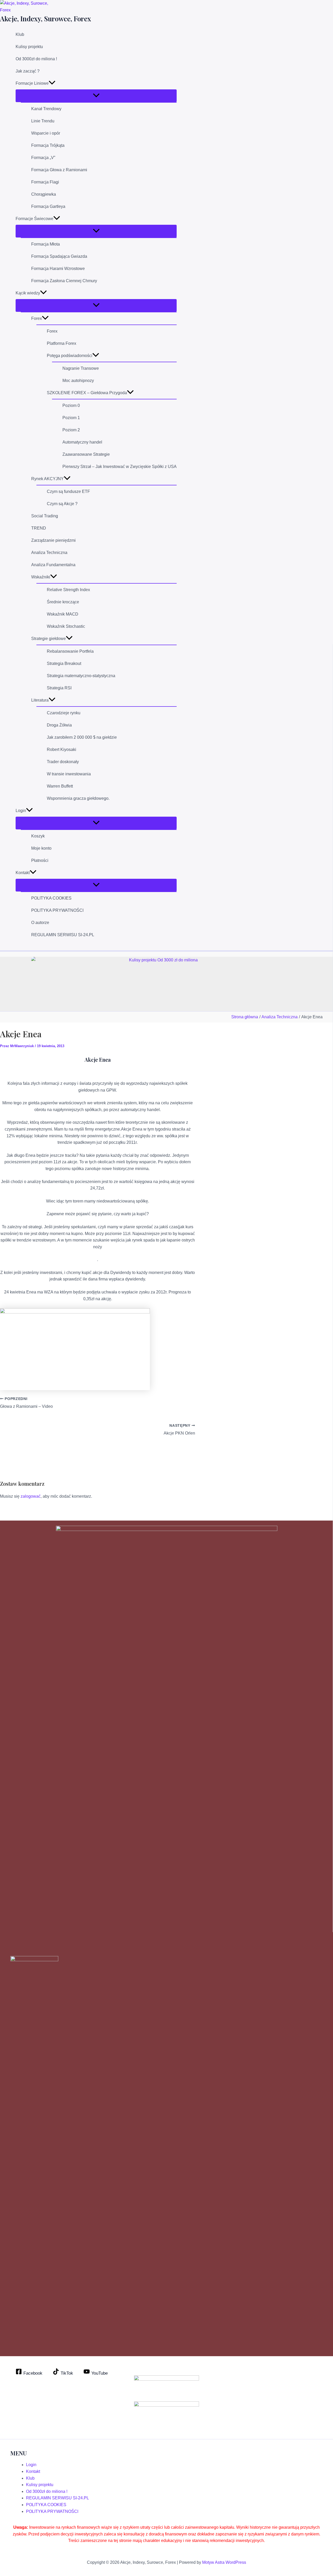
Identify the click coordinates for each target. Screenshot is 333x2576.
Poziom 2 (71, 430)
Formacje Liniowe (32, 83)
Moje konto (41, 848)
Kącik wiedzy (28, 293)
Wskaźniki (41, 577)
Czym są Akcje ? (62, 504)
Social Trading (45, 516)
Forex (37, 318)
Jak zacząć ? (28, 71)
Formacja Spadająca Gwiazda (59, 256)
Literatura (40, 700)
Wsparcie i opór (46, 133)
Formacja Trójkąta (48, 145)
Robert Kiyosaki (62, 749)
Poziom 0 (71, 405)
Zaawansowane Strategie (86, 454)
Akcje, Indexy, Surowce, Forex (46, 19)
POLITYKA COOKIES (51, 898)
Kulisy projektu (29, 47)
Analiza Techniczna (49, 553)
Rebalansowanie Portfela (70, 651)
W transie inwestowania (69, 774)
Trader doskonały (63, 762)
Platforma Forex (62, 343)
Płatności (40, 860)
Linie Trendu (43, 121)
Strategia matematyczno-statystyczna (81, 676)
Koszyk (38, 836)
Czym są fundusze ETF (68, 491)
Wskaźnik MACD (63, 614)
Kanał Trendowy (46, 109)
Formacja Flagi (45, 182)
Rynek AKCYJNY (47, 479)
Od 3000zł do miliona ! (36, 59)
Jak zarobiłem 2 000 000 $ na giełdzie (82, 737)
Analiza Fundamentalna (53, 565)
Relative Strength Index (68, 590)
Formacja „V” (43, 158)
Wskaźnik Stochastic (66, 626)
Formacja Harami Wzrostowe (58, 269)
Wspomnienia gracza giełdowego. (78, 798)
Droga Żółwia (59, 725)
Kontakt (23, 873)
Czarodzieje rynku (64, 713)
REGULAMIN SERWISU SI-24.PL (63, 935)
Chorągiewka (44, 194)
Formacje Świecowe (34, 219)
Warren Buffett (60, 786)
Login (21, 811)
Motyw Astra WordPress (224, 2562)
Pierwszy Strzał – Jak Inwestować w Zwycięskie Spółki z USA (120, 467)
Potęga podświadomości (70, 356)
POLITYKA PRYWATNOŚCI (57, 910)
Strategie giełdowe (49, 639)
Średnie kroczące (63, 602)
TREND (39, 528)
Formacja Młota (46, 244)
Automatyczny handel (82, 442)
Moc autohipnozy (78, 381)
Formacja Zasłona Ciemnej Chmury (64, 281)
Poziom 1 (71, 418)
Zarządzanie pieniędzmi (53, 540)
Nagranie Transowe (81, 368)
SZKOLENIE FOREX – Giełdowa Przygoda (87, 393)
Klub (20, 34)
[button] (52, 83)
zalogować (31, 1496)
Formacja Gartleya (48, 206)
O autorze (40, 923)
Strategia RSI (59, 688)
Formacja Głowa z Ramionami (59, 170)
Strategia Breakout (64, 663)
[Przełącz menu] (96, 96)
